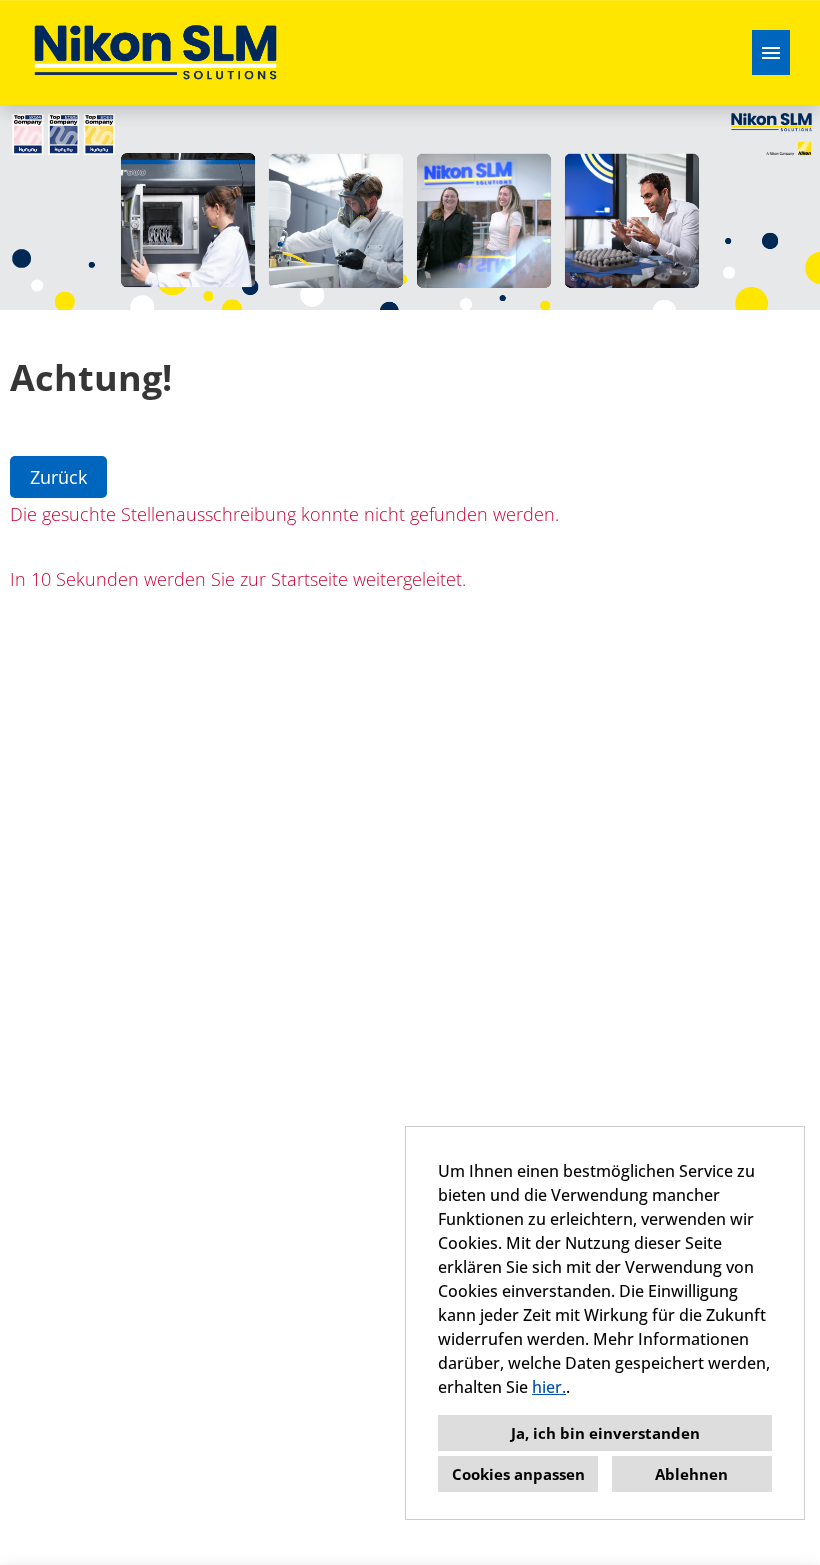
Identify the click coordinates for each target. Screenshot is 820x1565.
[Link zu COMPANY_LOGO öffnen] (155, 52)
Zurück (58, 477)
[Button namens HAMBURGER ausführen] (771, 52)
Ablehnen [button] (691, 1474)
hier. (549, 1387)
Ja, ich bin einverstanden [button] (605, 1433)
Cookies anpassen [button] (518, 1474)
